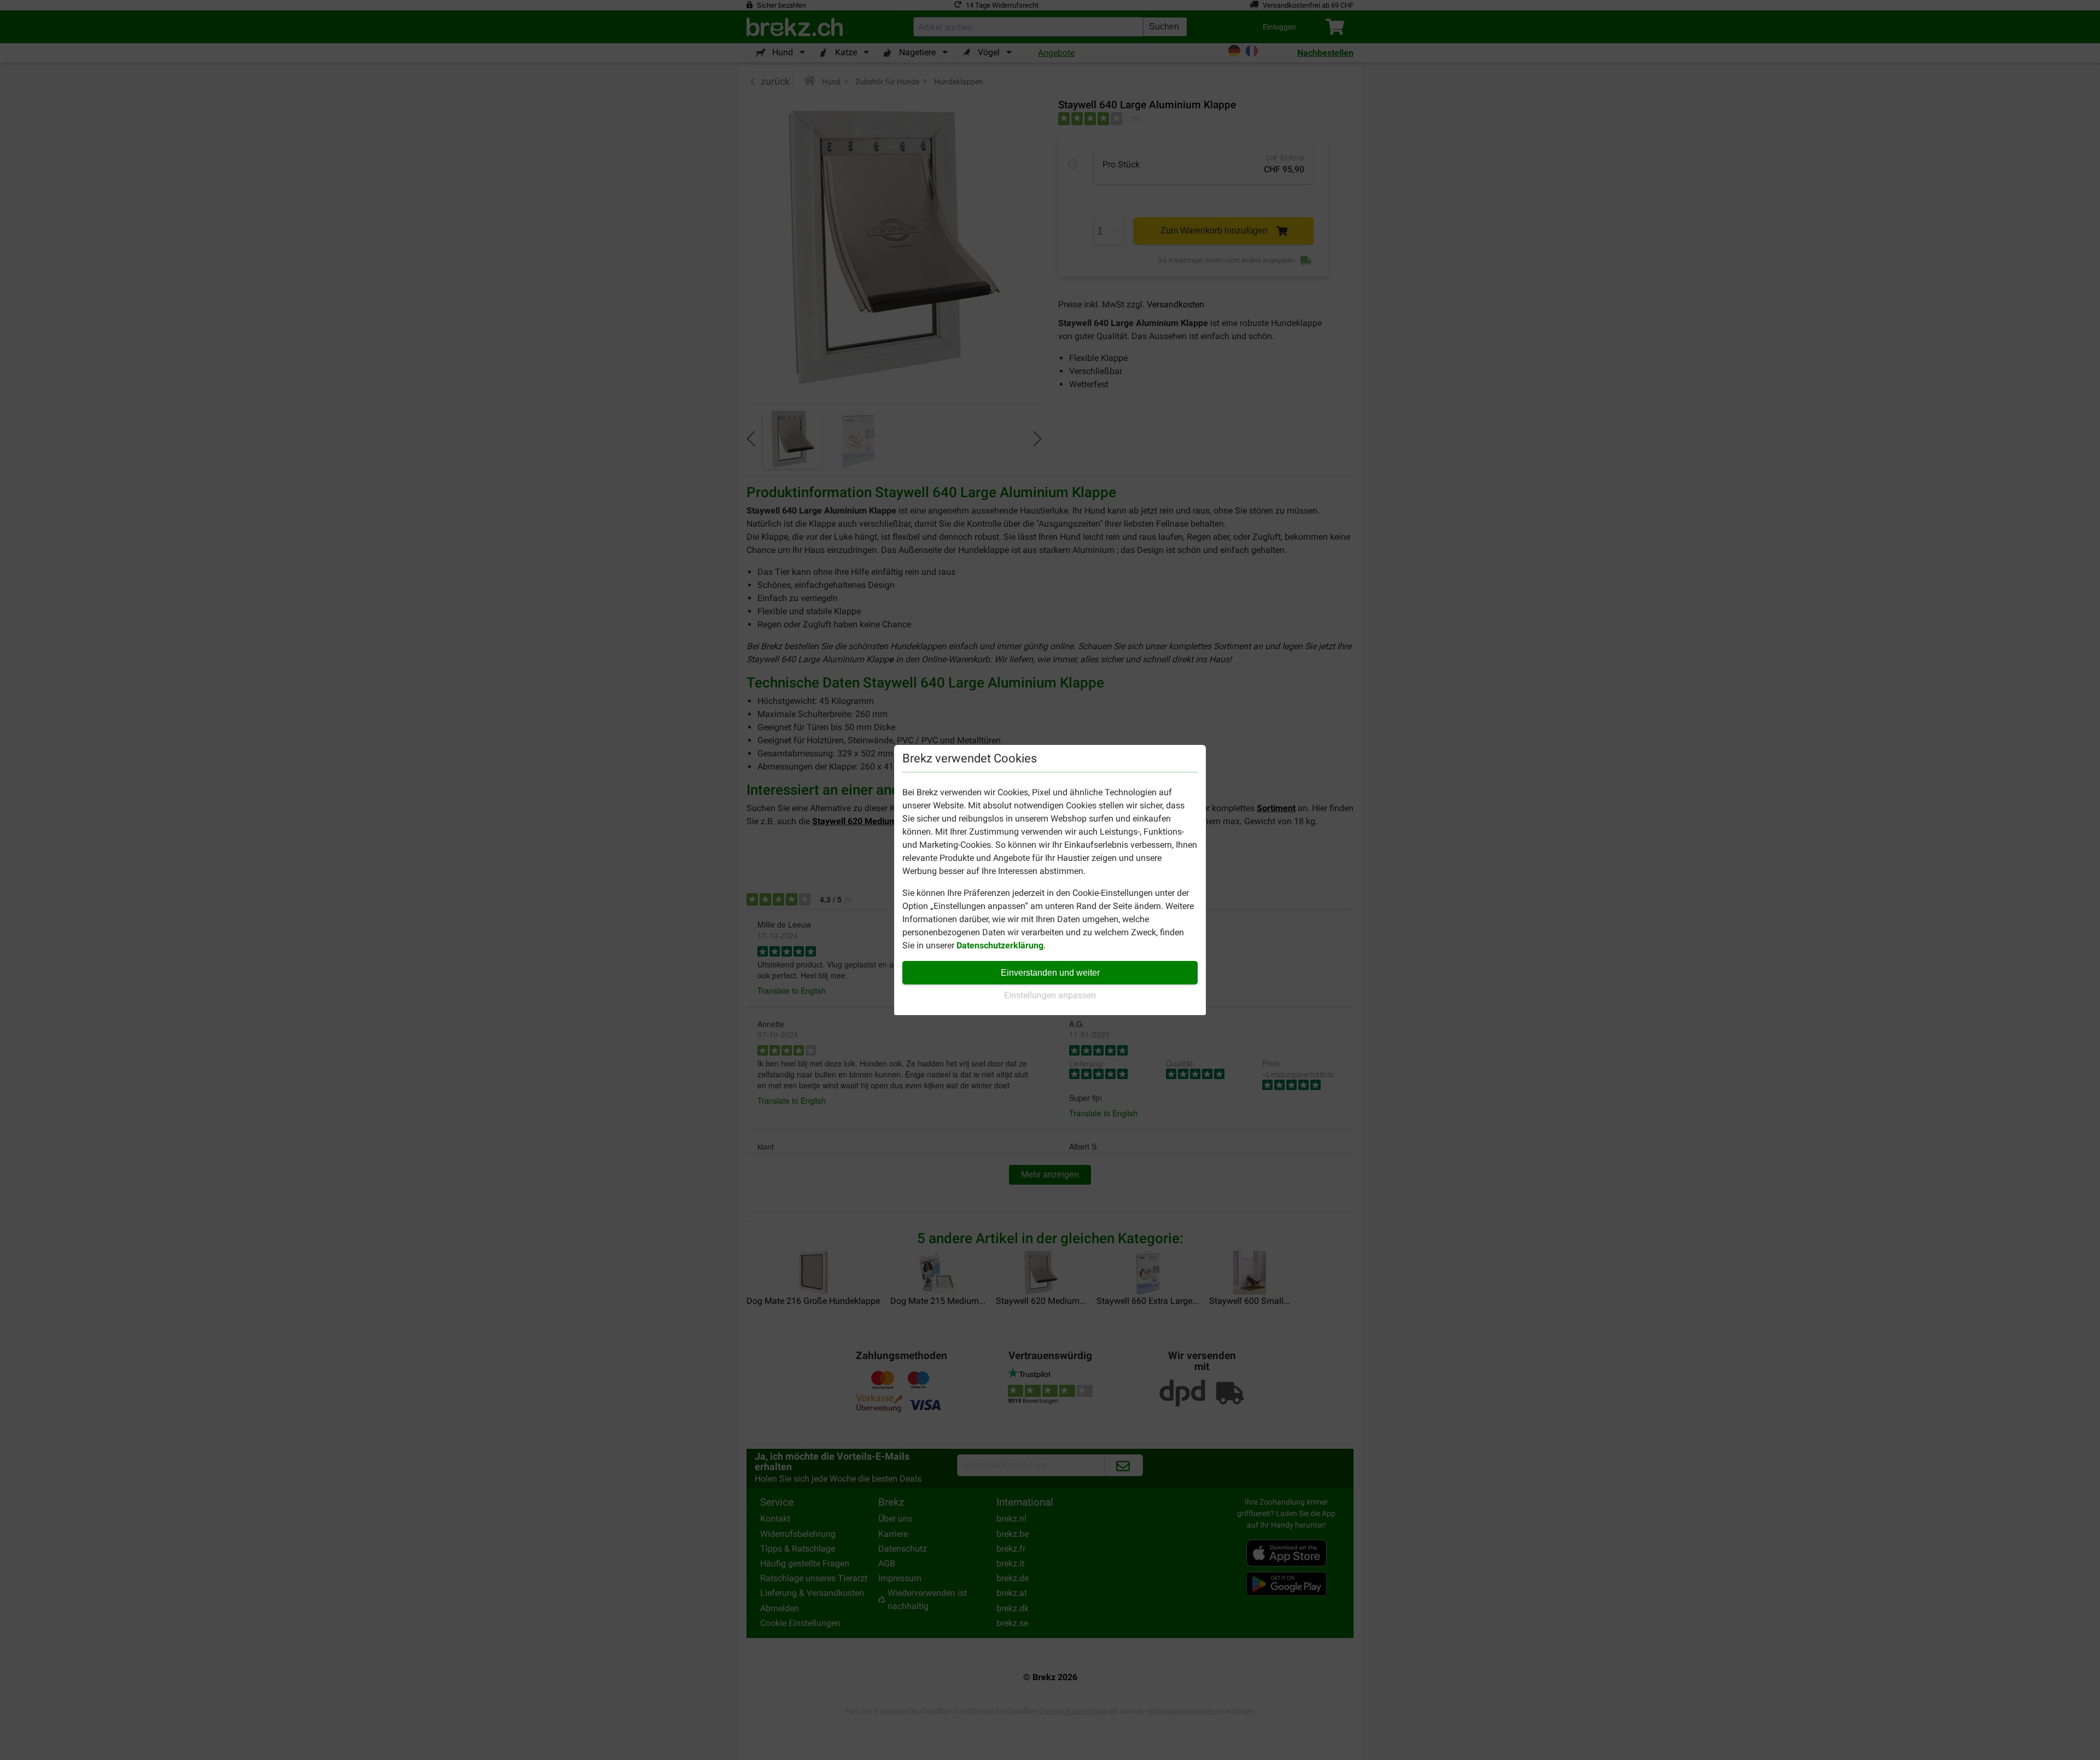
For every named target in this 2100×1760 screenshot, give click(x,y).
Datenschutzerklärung (1000, 945)
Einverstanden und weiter (1050, 973)
